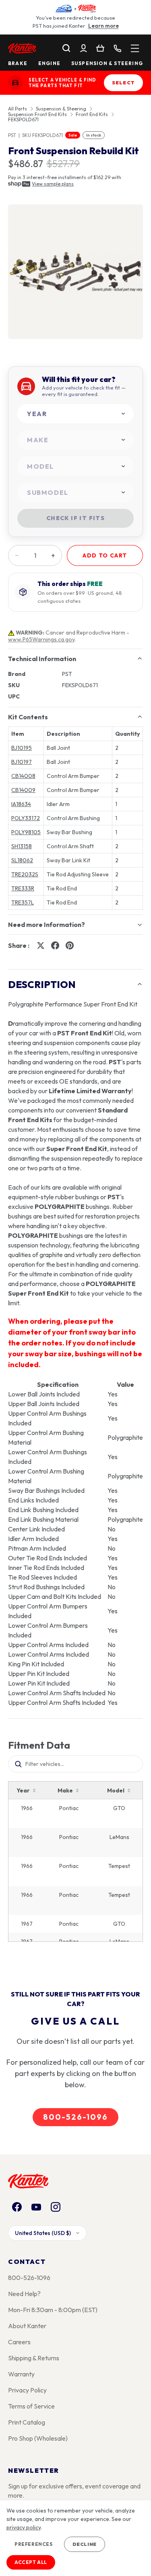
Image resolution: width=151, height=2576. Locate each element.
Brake (18, 63)
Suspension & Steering (107, 63)
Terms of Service (31, 2406)
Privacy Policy (27, 2390)
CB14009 (23, 790)
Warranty (21, 2374)
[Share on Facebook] (55, 945)
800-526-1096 (75, 2117)
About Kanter (27, 2326)
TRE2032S (25, 874)
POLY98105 (26, 832)
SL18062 (22, 860)
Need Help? (24, 2294)
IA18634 (21, 804)
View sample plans (53, 184)
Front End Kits (92, 114)
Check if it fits (75, 518)
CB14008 (23, 776)
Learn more (103, 26)
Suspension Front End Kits (37, 114)
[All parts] (135, 48)
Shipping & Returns (34, 2358)
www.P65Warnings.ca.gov (41, 639)
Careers (19, 2342)
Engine (49, 63)
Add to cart (105, 555)
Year (23, 1790)
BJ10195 (22, 748)
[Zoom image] (75, 272)
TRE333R (23, 888)
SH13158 (22, 846)
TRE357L (23, 902)
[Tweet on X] (41, 945)
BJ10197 (22, 762)
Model (116, 1790)
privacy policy (24, 2527)
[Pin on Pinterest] (70, 945)
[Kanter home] (15, 83)
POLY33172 (26, 818)
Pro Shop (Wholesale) (38, 2438)
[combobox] (75, 414)
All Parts (18, 109)
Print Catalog (27, 2422)
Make (65, 1790)
